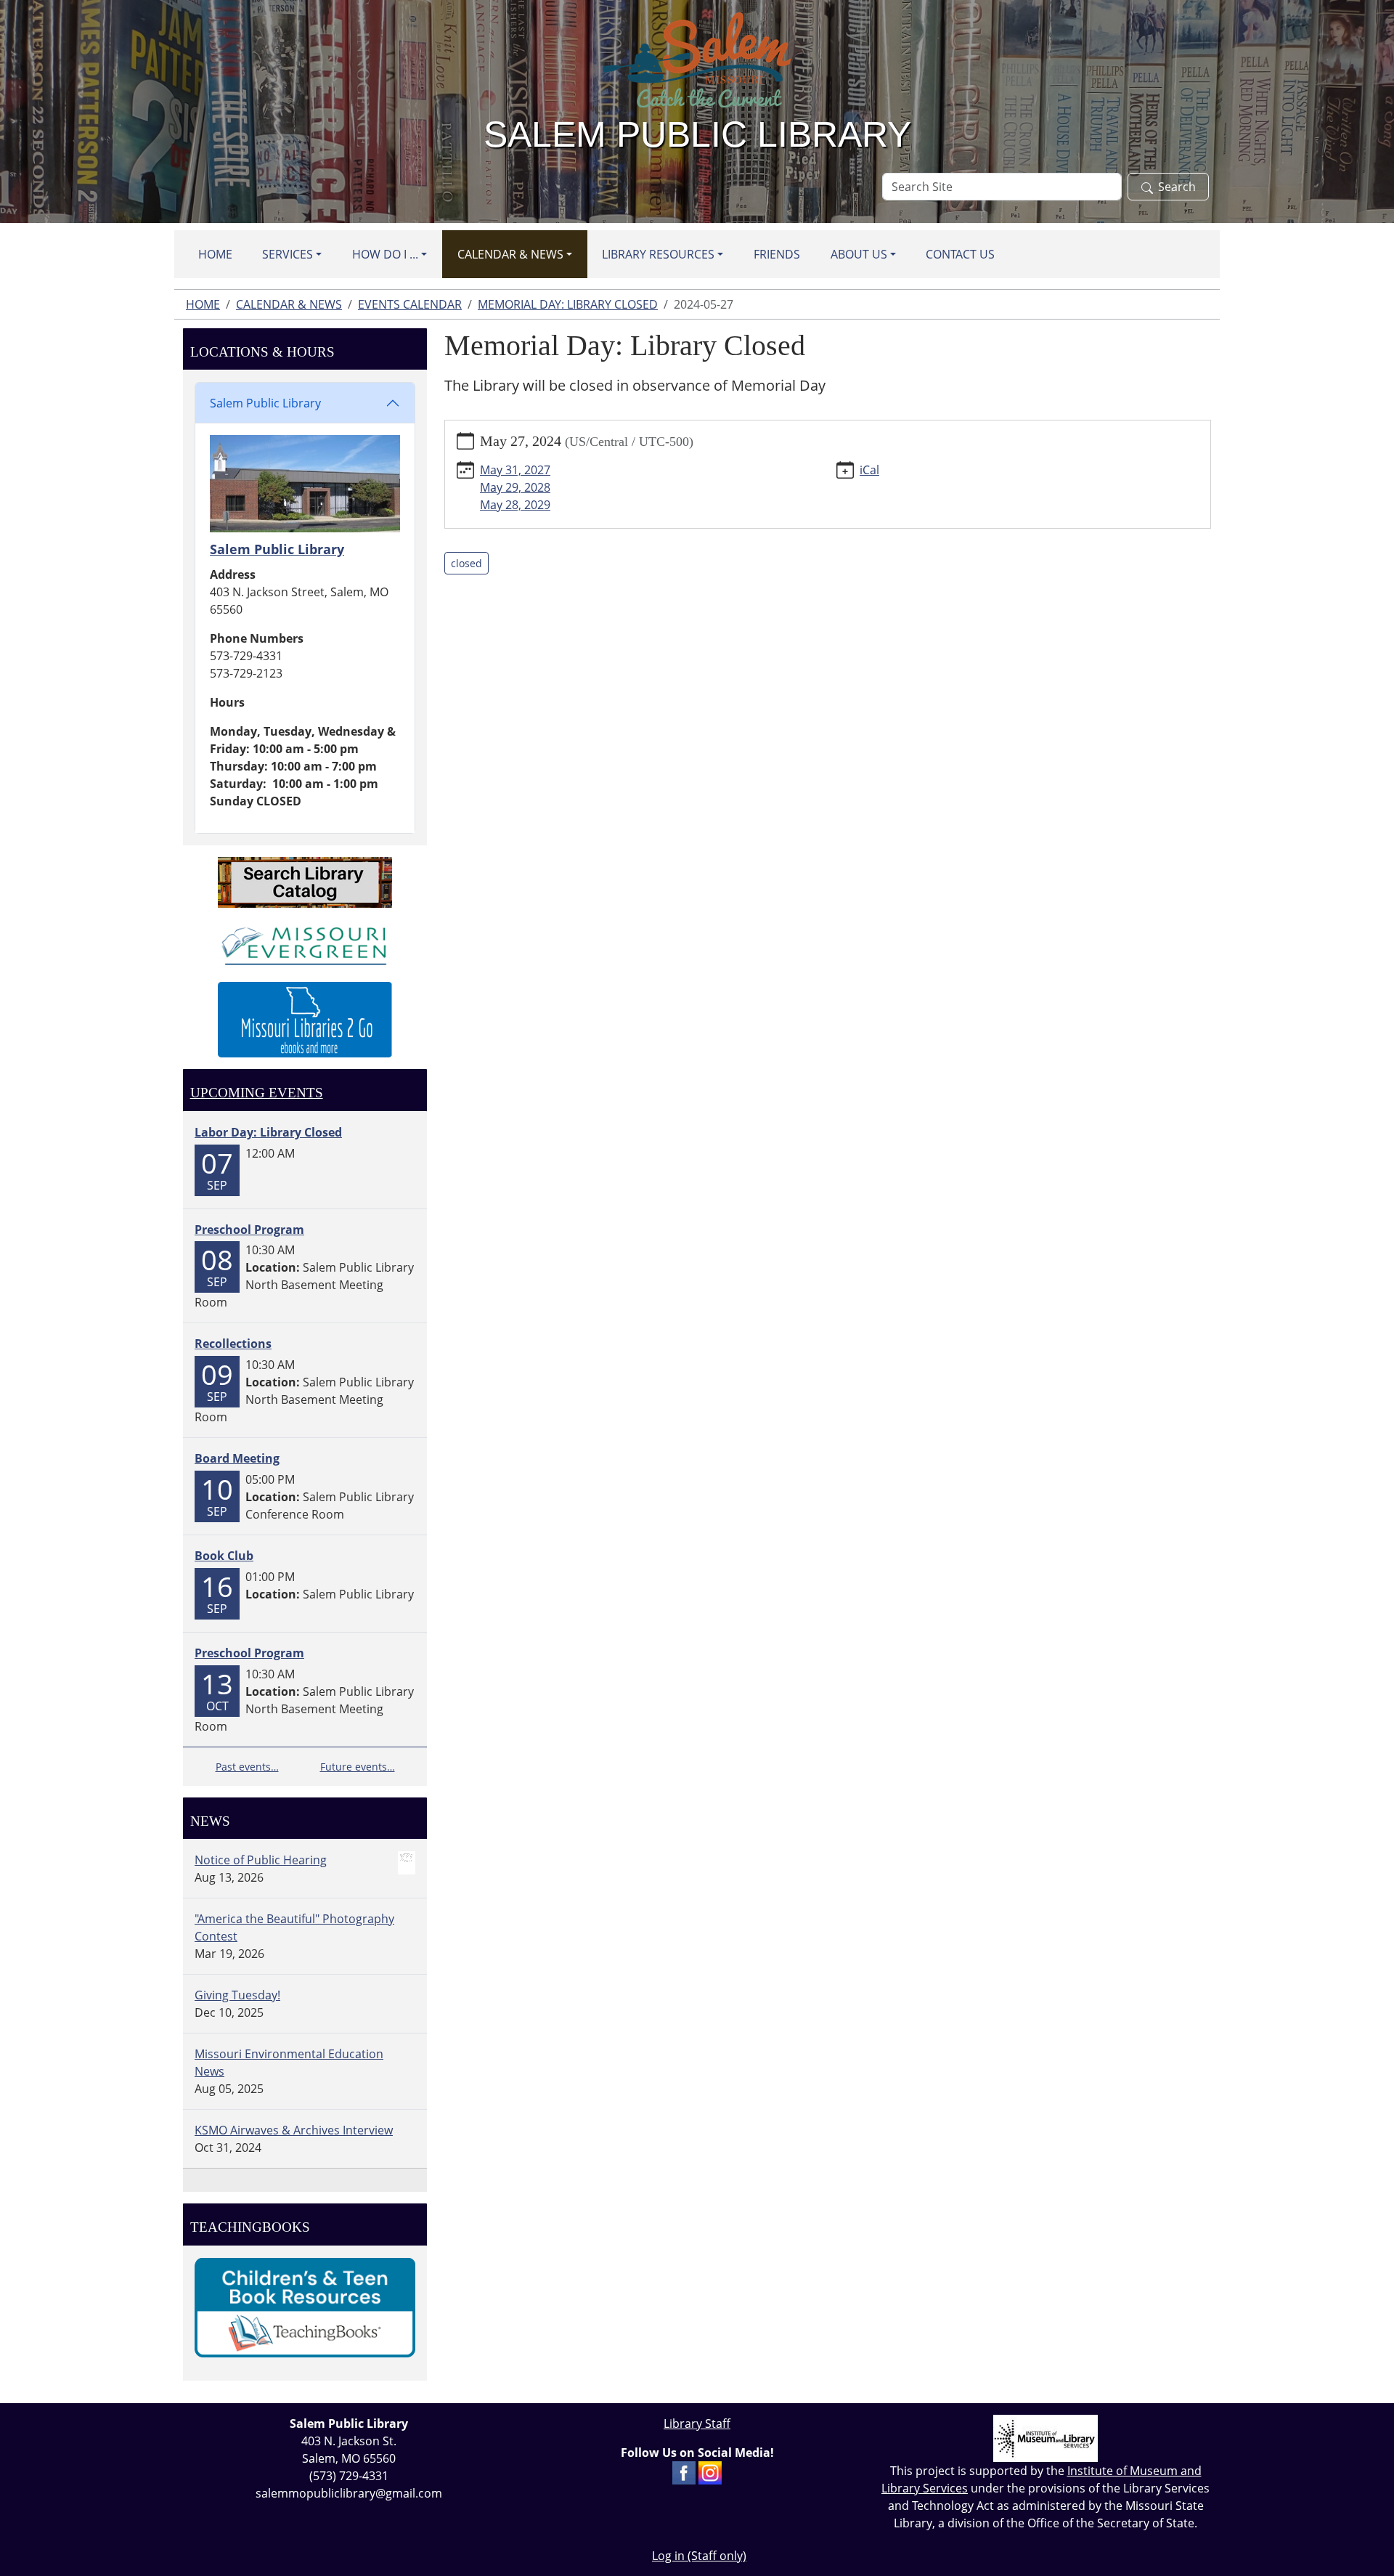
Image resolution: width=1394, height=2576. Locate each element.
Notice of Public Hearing (261, 1860)
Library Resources (658, 254)
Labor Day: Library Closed (268, 1132)
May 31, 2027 (515, 470)
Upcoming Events (257, 1093)
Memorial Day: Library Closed (568, 304)
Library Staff (697, 2423)
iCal (869, 470)
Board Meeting (237, 1458)
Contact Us (960, 254)
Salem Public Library (265, 403)
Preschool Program (249, 1230)
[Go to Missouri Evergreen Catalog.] (305, 943)
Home (215, 254)
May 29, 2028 (515, 487)
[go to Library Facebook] (684, 2471)
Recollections (233, 1344)
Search (1177, 187)
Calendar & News (510, 254)
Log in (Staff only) (699, 2556)
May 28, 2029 (515, 505)
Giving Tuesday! (237, 1995)
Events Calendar (410, 304)
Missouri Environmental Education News (289, 2063)
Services (288, 254)
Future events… (358, 1767)
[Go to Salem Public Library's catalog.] (305, 881)
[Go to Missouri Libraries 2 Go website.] (305, 1018)
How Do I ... (385, 254)
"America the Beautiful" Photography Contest (294, 1927)
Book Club (224, 1556)
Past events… (247, 1767)
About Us (859, 254)
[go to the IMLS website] (1045, 2438)
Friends (777, 254)
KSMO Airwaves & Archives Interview (294, 2130)
